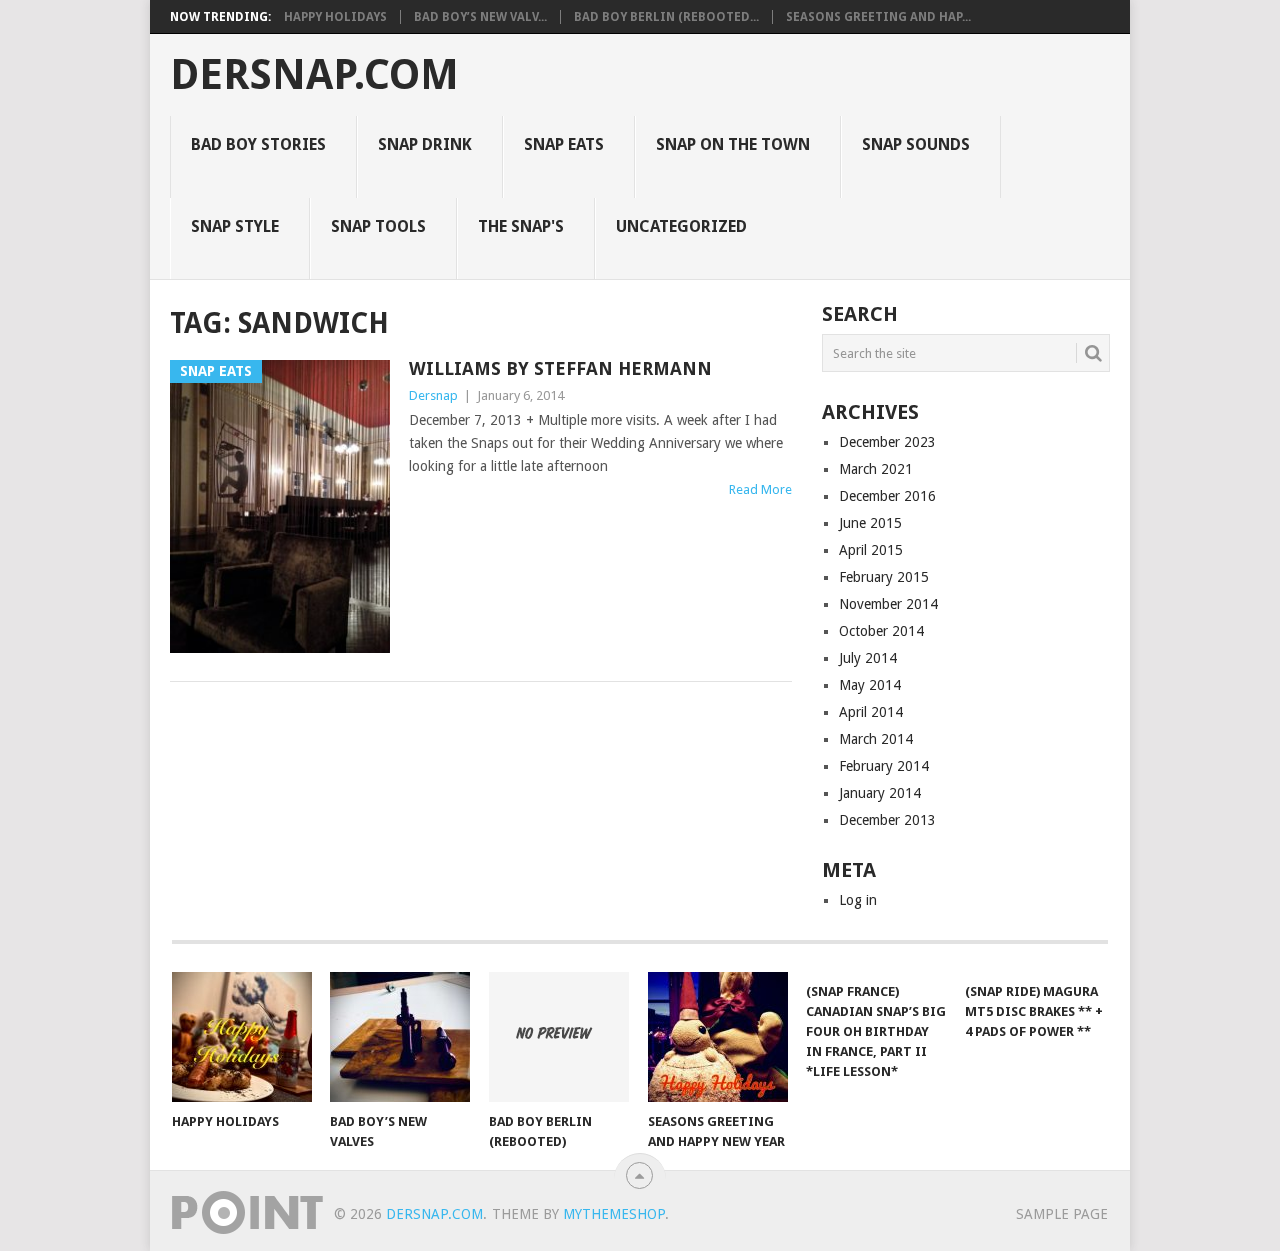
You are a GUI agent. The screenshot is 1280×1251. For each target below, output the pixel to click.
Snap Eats (564, 144)
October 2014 (881, 631)
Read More (760, 489)
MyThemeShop (614, 1214)
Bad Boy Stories (258, 144)
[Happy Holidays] (242, 1037)
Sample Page (1062, 1214)
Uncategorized (681, 226)
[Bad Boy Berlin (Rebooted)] (559, 1037)
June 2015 (870, 523)
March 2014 (876, 739)
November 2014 (888, 604)
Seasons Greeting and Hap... (878, 17)
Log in (858, 900)
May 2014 (870, 685)
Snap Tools (378, 226)
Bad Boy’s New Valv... (480, 17)
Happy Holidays (335, 17)
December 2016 (887, 496)
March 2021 (876, 469)
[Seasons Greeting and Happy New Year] (718, 1037)
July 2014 (868, 658)
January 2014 (880, 793)
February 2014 (884, 766)
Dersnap (433, 395)
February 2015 (884, 577)
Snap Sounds (916, 144)
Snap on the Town (733, 144)
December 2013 (887, 820)
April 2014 (871, 712)
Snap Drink (425, 144)
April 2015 (871, 550)
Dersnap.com (314, 75)
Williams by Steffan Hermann (560, 368)
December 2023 (887, 442)
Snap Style (235, 226)
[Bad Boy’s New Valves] (400, 1037)
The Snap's (521, 226)
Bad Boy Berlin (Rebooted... (666, 17)
